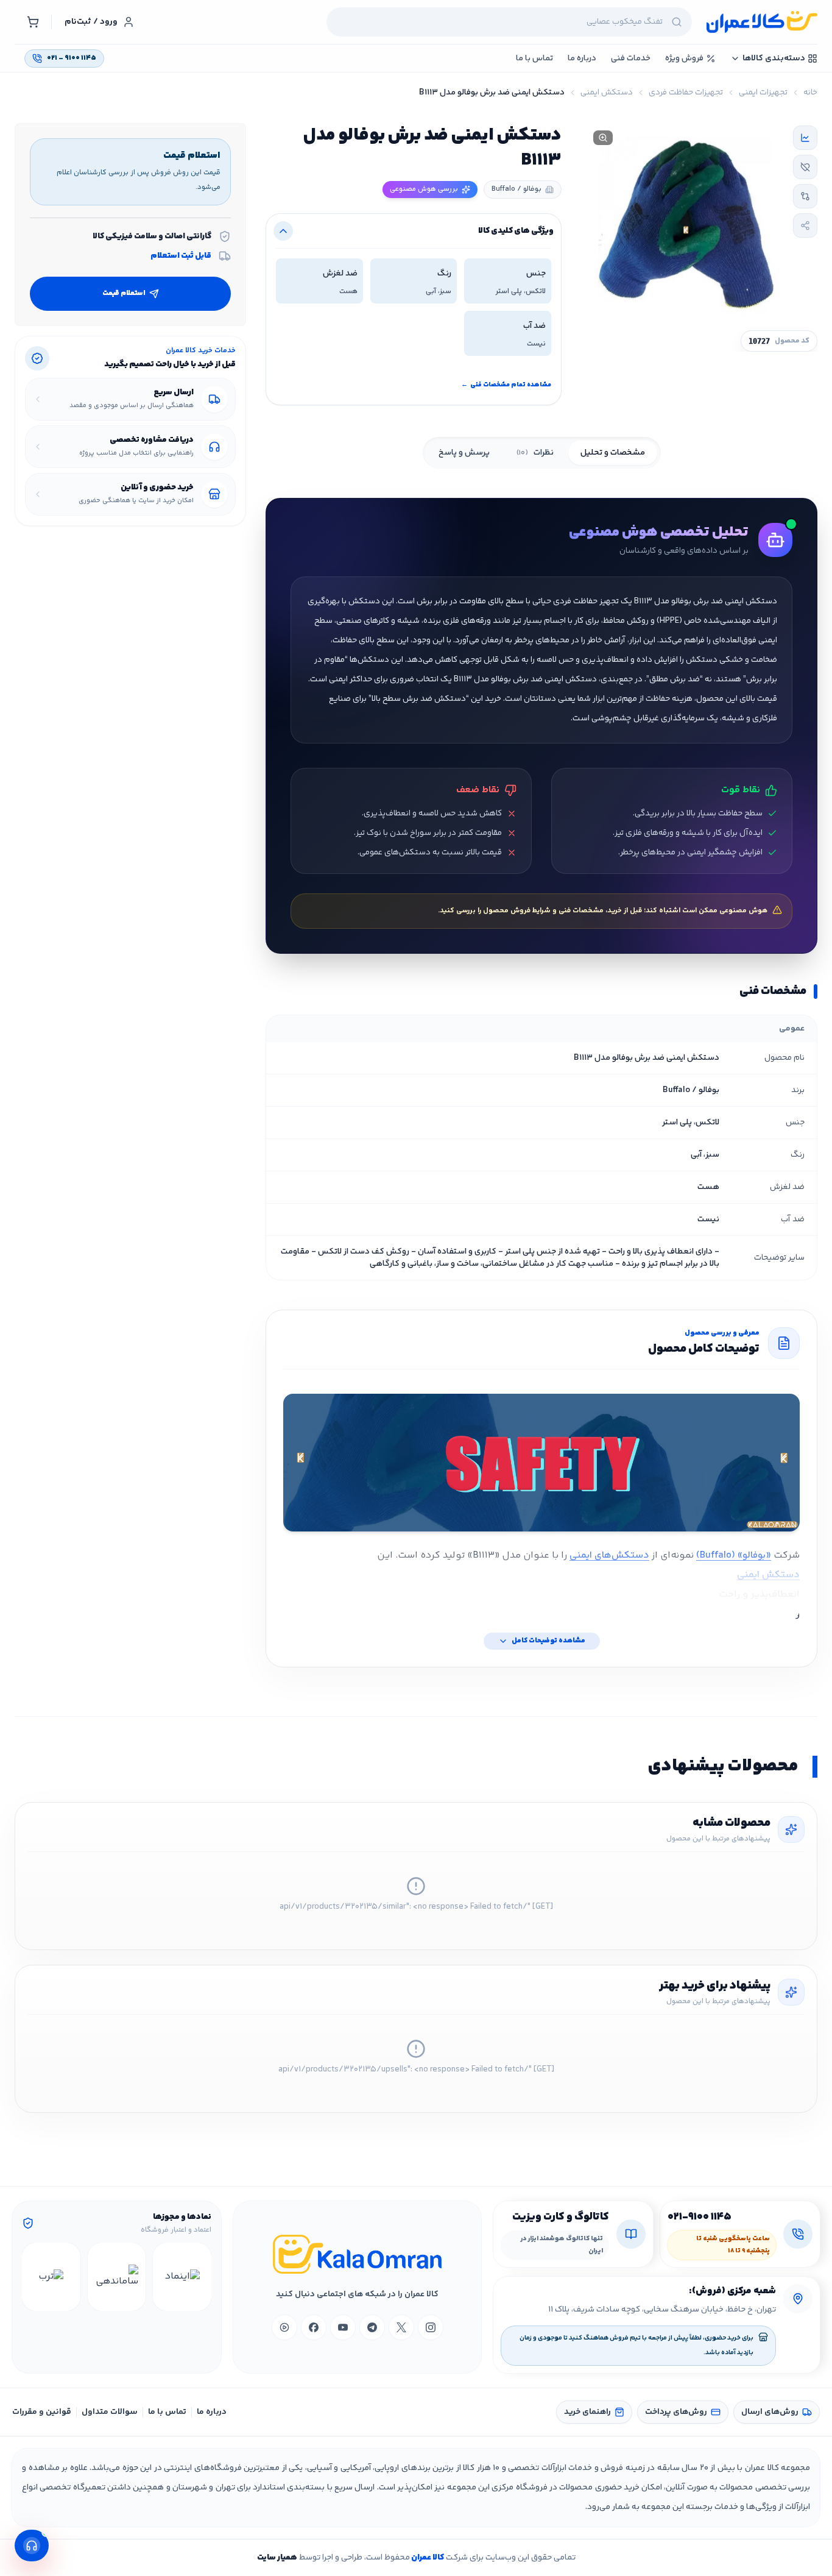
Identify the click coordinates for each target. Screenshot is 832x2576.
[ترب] (51, 2277)
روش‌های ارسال (770, 2412)
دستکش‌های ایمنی (609, 1556)
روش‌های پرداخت (676, 2412)
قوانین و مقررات (42, 2412)
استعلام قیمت (124, 293)
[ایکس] (401, 2327)
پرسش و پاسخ (464, 453)
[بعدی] (33, 2277)
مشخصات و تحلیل (613, 453)
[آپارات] (284, 2327)
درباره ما (212, 2412)
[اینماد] (182, 2277)
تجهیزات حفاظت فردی (686, 93)
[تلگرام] (372, 2327)
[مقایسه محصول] (805, 196)
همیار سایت (277, 2558)
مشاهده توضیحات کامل (548, 1641)
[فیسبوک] (314, 2327)
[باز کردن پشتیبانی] (32, 2546)
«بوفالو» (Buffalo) (734, 1556)
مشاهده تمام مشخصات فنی (506, 385)
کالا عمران (427, 2558)
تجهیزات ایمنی (763, 93)
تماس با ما (167, 2412)
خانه (810, 93)
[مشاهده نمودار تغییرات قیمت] (805, 138)
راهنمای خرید (587, 2412)
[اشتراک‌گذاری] (805, 225)
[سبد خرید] (33, 22)
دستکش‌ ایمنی (768, 1575)
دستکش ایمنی (607, 93)
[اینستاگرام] (431, 2327)
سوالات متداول (110, 2412)
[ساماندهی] (117, 2277)
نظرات (535, 453)
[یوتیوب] (343, 2327)
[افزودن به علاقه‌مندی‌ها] (805, 167)
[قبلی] (200, 2277)
